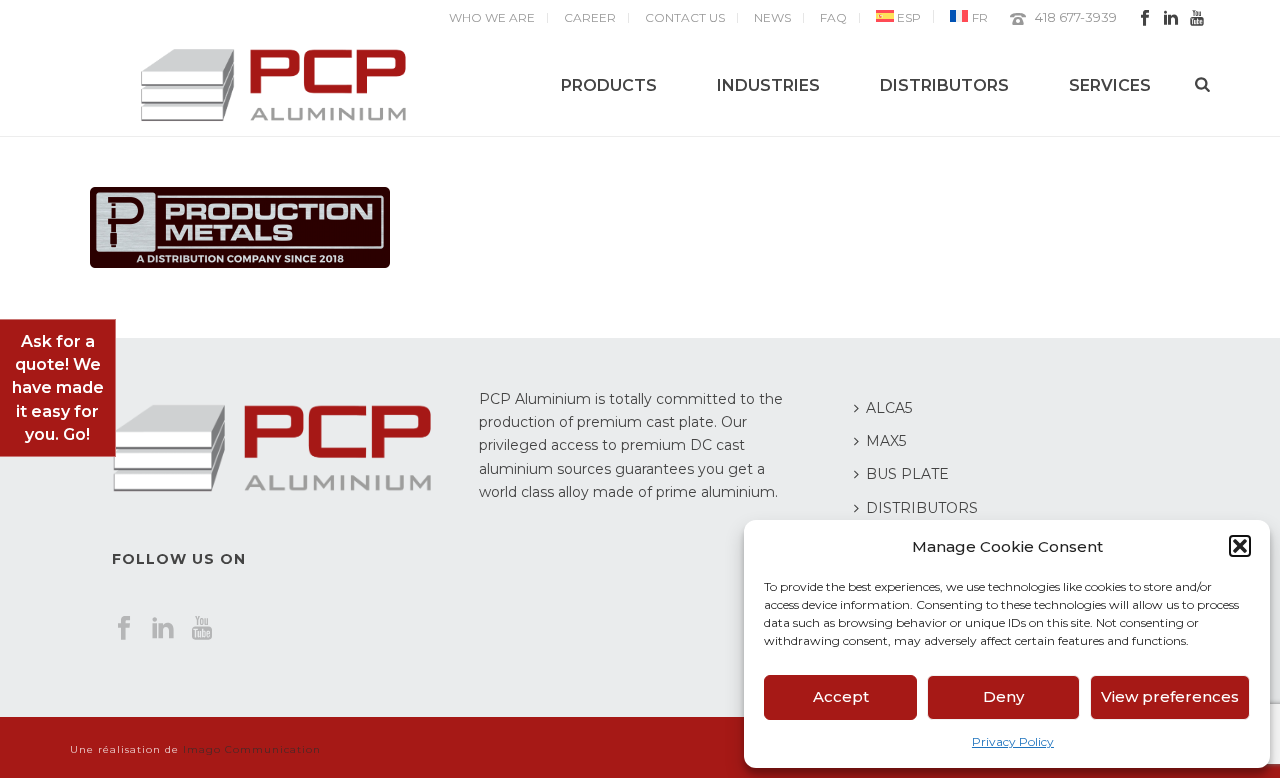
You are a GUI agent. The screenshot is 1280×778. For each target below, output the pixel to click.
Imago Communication (252, 749)
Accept (841, 696)
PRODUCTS (609, 85)
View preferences (1170, 696)
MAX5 (886, 441)
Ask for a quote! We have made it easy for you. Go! (58, 388)
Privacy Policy (1013, 741)
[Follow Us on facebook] (124, 629)
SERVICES (1110, 85)
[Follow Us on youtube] (202, 629)
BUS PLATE (907, 474)
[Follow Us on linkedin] (163, 629)
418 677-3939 (1076, 17)
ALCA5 (889, 408)
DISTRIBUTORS (944, 85)
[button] (1240, 546)
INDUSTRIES (768, 85)
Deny (1003, 696)
